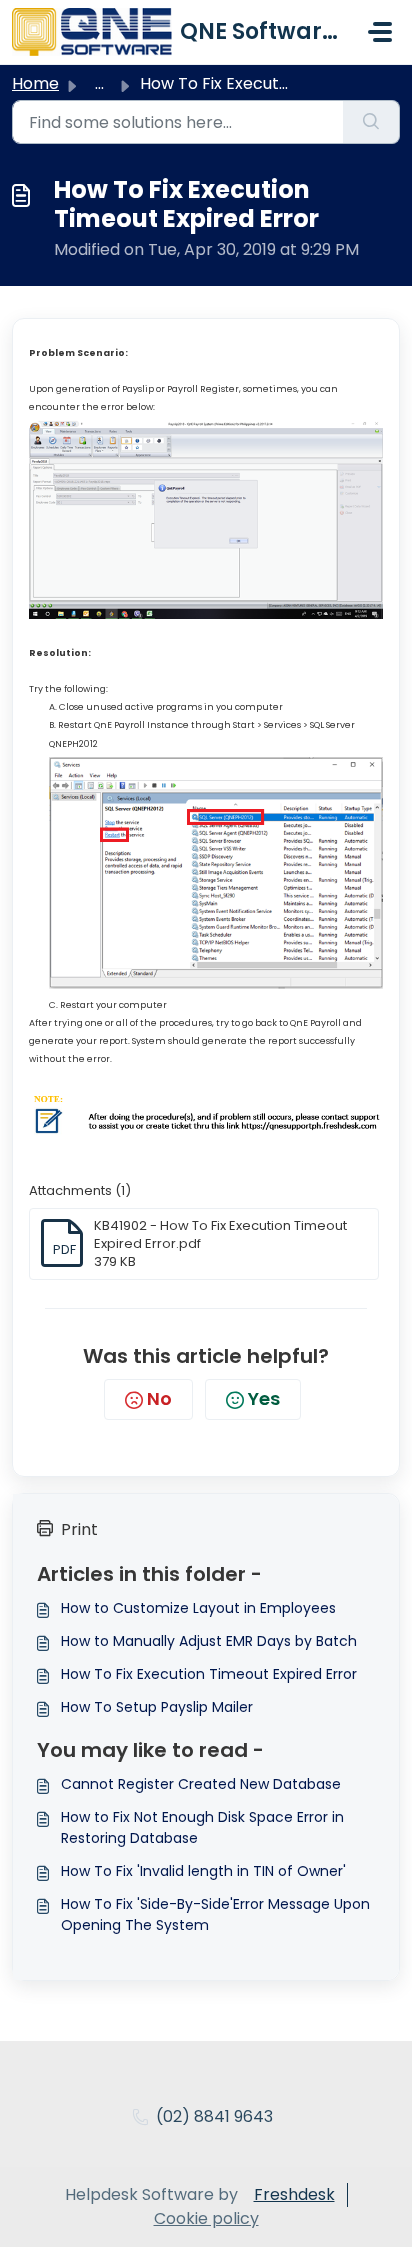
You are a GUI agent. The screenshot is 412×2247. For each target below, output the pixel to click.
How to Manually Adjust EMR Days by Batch (209, 1641)
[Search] (371, 122)
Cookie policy (206, 2218)
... (99, 83)
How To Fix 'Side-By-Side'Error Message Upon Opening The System (215, 1914)
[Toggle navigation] (380, 32)
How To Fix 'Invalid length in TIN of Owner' (203, 1871)
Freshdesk (294, 2194)
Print (79, 1529)
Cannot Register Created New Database (201, 1784)
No (159, 1398)
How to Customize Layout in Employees (198, 1608)
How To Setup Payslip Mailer (157, 1707)
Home (35, 83)
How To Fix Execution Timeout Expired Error (209, 1674)
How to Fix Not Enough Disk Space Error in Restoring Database (202, 1827)
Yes (264, 1398)
